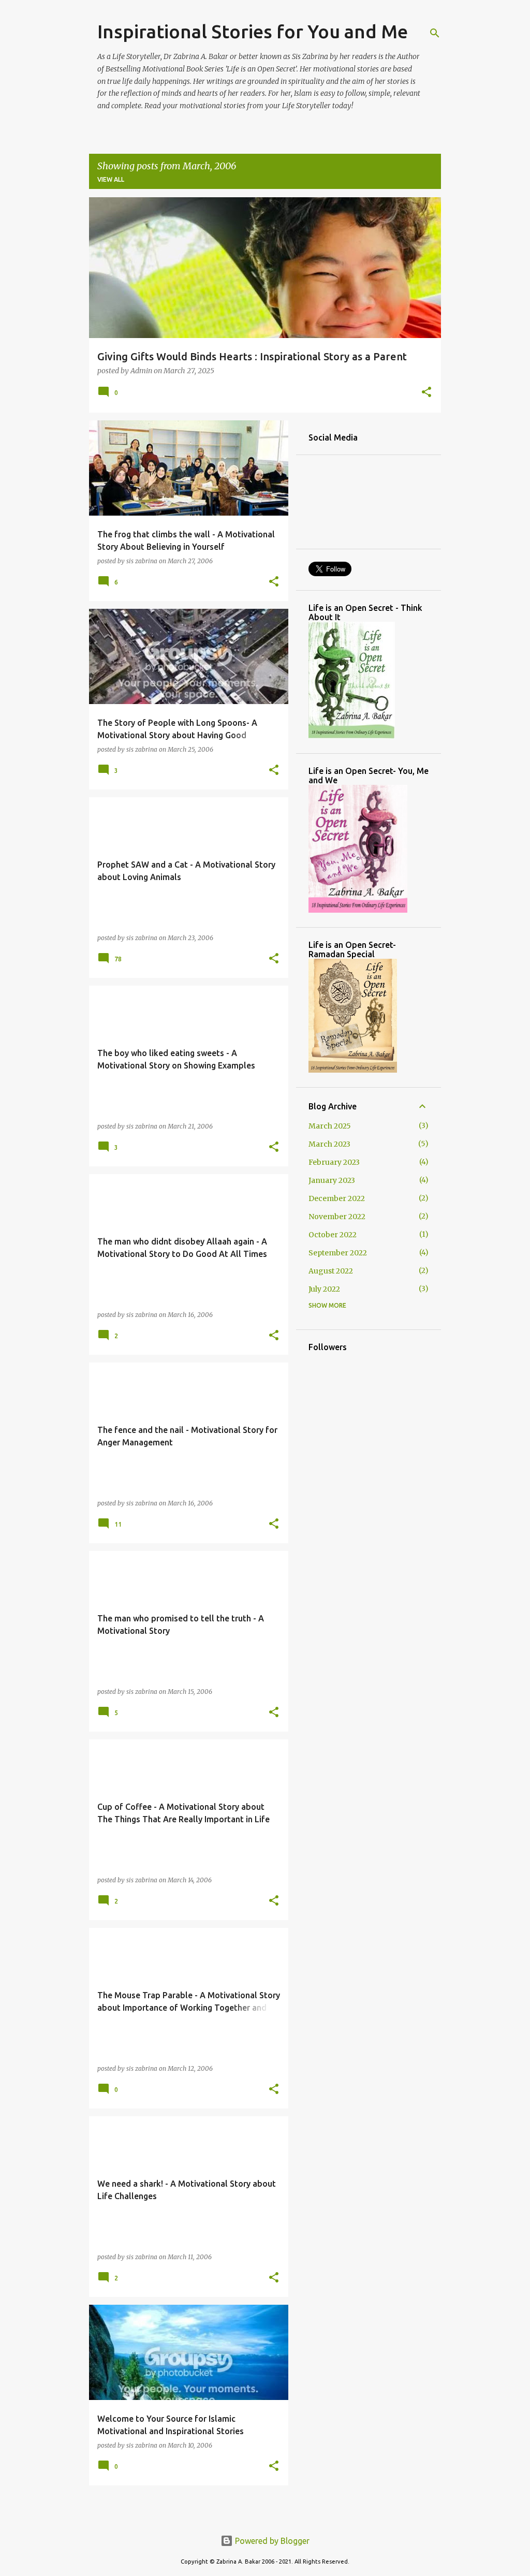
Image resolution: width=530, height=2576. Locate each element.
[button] (426, 393)
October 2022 (333, 1235)
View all (111, 179)
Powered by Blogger (271, 2541)
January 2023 (332, 1180)
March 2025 (330, 1126)
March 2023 (329, 1144)
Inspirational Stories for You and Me (253, 31)
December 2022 (337, 1198)
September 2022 (338, 1253)
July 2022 (324, 1289)
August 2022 (331, 1271)
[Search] (435, 33)
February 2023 (334, 1162)
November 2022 (337, 1217)
